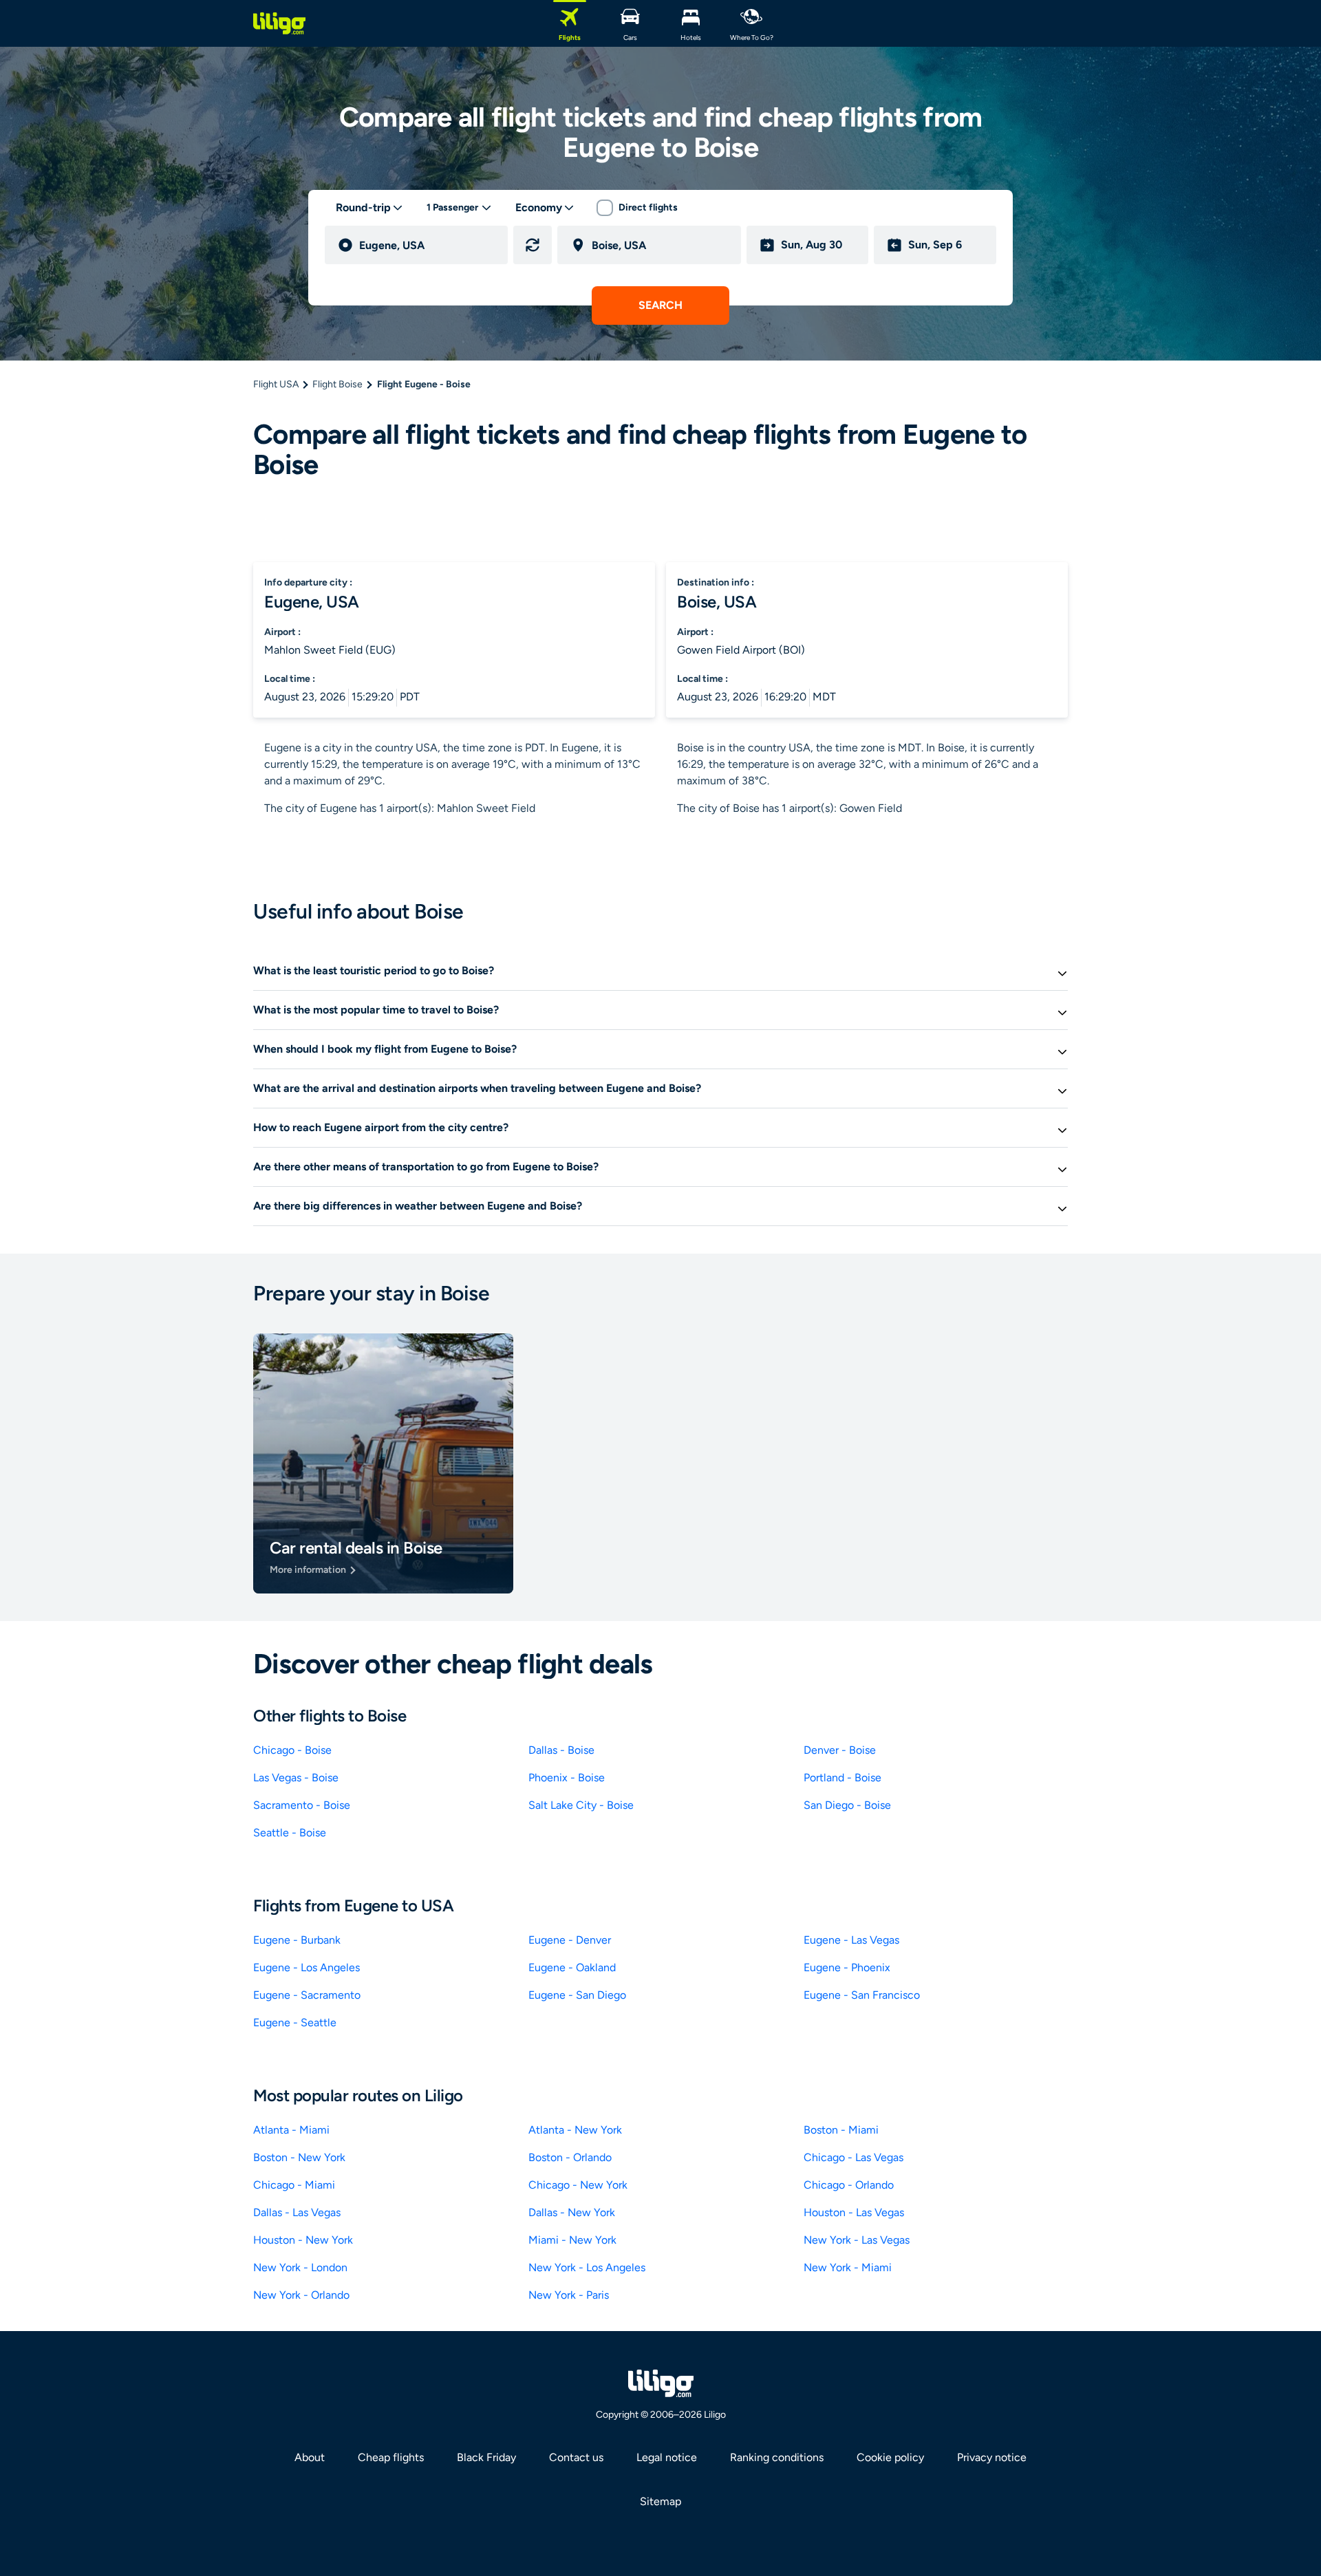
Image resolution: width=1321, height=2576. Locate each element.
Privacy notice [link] (992, 2457)
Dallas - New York (572, 2212)
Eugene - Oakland (572, 1967)
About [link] (310, 2457)
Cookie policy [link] (890, 2457)
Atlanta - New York (575, 2130)
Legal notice (667, 2457)
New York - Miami (848, 2267)
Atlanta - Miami (291, 2130)
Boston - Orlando (570, 2157)
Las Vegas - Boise (296, 1778)
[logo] (279, 23)
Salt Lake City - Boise (581, 1805)
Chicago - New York (578, 2185)
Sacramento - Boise (302, 1805)
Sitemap (660, 2501)
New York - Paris (569, 2295)
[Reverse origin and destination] (533, 245)
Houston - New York (303, 2240)
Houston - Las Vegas (854, 2212)
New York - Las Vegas (857, 2240)
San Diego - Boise (847, 1805)
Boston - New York (299, 2157)
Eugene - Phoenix (847, 1967)
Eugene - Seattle (295, 2022)
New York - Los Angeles (587, 2267)
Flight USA (276, 384)
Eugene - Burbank (297, 1940)
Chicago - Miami (294, 2185)
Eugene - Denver (570, 1940)
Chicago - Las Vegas (853, 2157)
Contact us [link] (576, 2457)
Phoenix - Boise (567, 1778)
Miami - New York (572, 2240)
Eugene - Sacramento (307, 1995)
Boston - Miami (841, 2130)
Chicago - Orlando (849, 2185)
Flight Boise (337, 384)
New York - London (300, 2267)
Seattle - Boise (290, 1833)
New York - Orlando (301, 2295)
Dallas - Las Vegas (297, 2212)
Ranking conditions (777, 2457)
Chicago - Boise (292, 1750)
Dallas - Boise (561, 1750)
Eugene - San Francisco (862, 1995)
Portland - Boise (842, 1778)
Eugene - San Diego (577, 1995)
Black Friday (486, 2457)
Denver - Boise (840, 1750)
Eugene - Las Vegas (851, 1940)
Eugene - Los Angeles (307, 1967)
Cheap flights (391, 2457)
